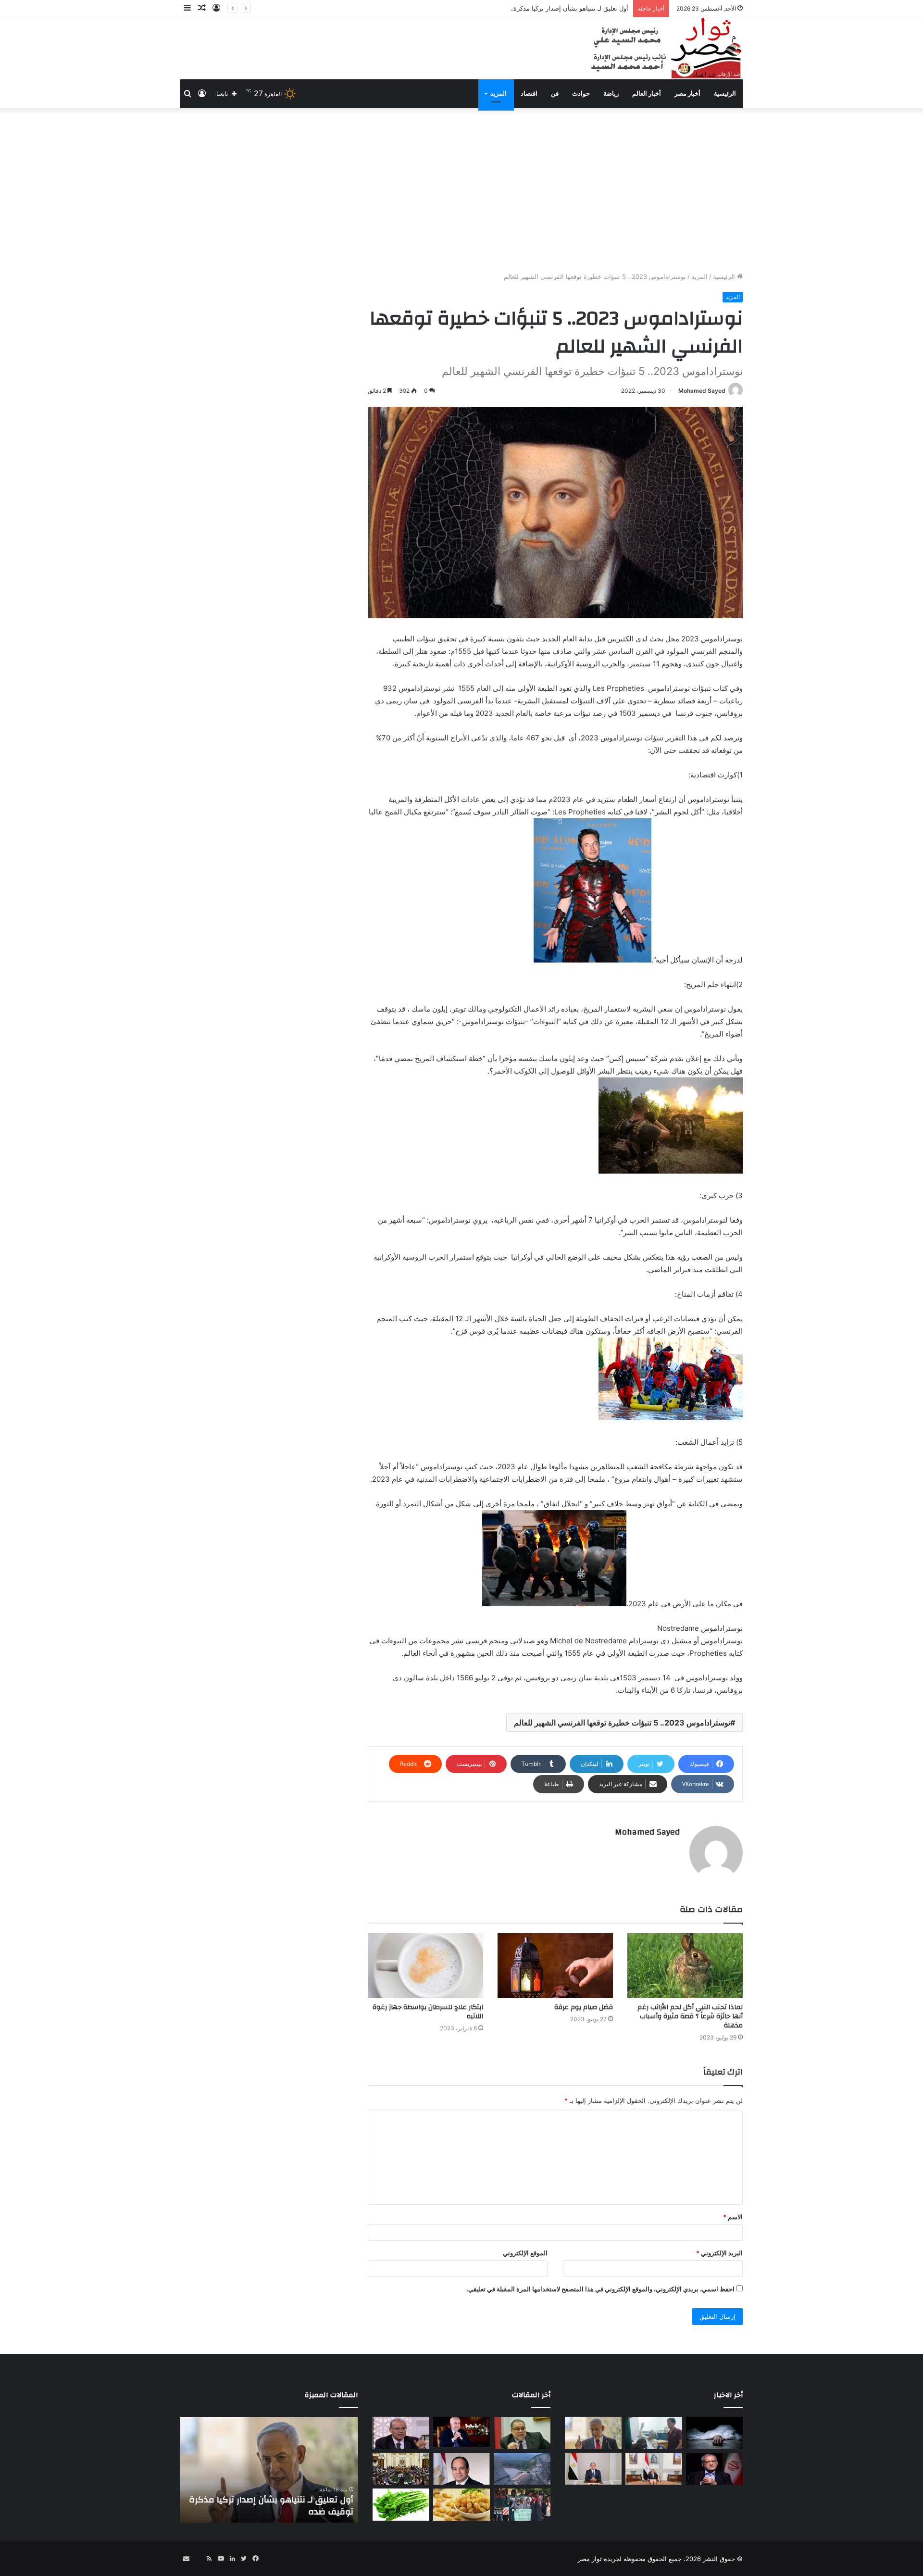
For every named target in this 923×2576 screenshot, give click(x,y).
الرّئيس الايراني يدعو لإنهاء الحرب (292, 2512)
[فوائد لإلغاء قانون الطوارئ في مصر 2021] (461, 2469)
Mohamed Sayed (702, 391)
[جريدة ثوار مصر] (665, 48)
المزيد (499, 94)
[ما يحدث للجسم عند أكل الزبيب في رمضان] (461, 2505)
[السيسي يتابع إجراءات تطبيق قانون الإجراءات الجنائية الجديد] (654, 2469)
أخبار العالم (647, 94)
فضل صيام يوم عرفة (584, 2007)
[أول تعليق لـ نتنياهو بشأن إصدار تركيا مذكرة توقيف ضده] (593, 2433)
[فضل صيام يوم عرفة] (555, 1966)
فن (555, 94)
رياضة (611, 94)
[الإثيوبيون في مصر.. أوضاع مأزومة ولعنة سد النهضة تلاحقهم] (522, 2505)
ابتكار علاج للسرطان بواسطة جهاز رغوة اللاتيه (428, 2012)
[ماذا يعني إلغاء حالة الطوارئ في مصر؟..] (401, 2469)
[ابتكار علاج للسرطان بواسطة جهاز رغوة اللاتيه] (425, 1966)
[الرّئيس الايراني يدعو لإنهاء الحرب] (714, 2469)
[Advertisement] (461, 190)
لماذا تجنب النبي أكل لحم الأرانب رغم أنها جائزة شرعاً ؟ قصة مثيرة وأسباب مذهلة (690, 2016)
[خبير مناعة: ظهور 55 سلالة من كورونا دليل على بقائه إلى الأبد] (401, 2433)
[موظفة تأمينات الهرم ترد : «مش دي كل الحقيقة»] (654, 2433)
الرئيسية (725, 94)
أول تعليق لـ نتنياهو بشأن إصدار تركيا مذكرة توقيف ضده (555, 8)
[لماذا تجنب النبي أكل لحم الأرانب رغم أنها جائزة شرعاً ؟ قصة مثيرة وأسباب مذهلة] (685, 1966)
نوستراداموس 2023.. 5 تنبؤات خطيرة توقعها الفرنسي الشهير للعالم (622, 1723)
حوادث (581, 94)
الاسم (733, 2217)
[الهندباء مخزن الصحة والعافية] (401, 2505)
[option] (269, 2470)
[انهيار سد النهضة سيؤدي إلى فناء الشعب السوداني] (522, 2469)
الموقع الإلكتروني (525, 2253)
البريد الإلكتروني (719, 2253)
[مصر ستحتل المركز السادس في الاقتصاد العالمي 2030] (461, 2432)
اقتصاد (529, 94)
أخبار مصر (687, 94)
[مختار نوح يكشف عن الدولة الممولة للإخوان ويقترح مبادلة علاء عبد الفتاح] (522, 2433)
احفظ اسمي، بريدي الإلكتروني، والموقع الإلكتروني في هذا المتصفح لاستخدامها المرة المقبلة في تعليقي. (600, 2289)
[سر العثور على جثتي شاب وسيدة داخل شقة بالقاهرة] (714, 2433)
